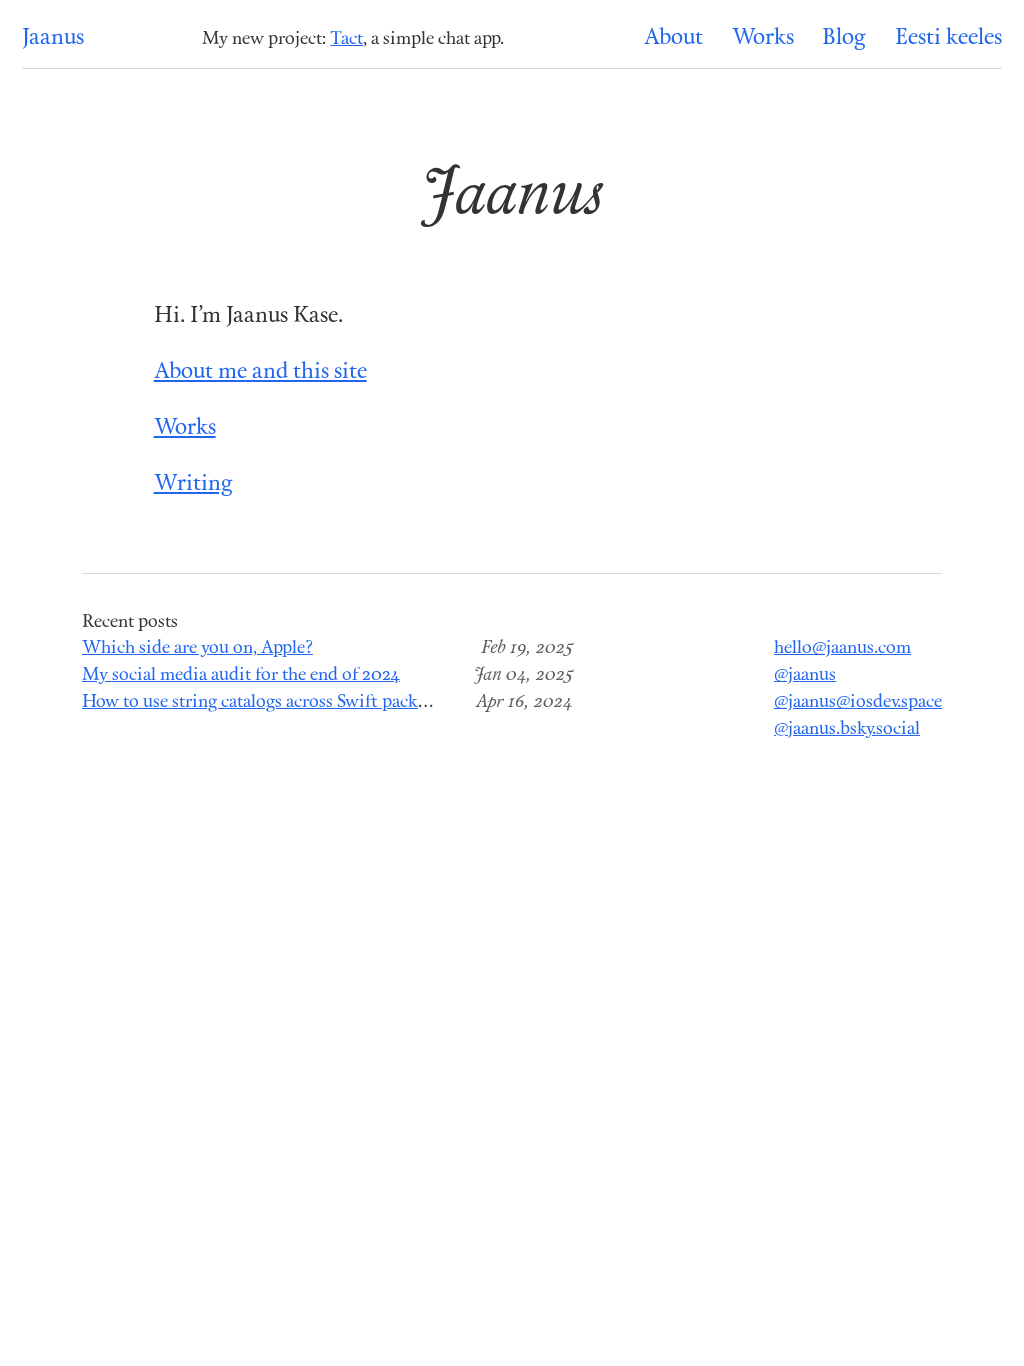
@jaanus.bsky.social (847, 729)
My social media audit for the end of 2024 (241, 675)
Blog (844, 38)
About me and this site (260, 372)
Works (763, 38)
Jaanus (53, 38)
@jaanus (805, 675)
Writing (193, 484)
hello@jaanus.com (842, 648)
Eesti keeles (948, 38)
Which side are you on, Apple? (197, 648)
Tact (346, 39)
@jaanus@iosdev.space (858, 702)
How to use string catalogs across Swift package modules (297, 702)
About (673, 38)
